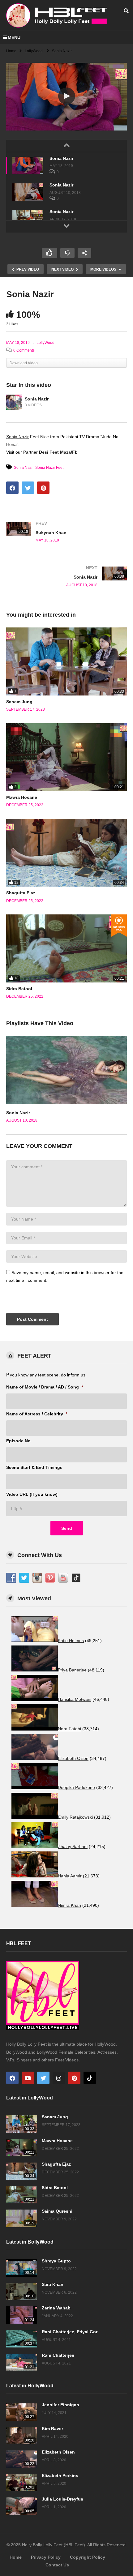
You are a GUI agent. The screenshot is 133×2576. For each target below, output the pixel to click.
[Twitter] (43, 2078)
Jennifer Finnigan (60, 2405)
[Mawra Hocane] (66, 757)
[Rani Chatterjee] (22, 2362)
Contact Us (57, 2565)
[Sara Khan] (22, 2291)
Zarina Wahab (56, 2308)
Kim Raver (52, 2428)
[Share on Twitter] (28, 488)
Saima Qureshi (57, 2211)
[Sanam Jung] (66, 661)
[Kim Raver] (22, 2436)
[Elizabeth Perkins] (22, 2483)
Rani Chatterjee (58, 2355)
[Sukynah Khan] (66, 532)
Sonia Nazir (61, 158)
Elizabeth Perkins (60, 2475)
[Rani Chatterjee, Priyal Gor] (22, 2339)
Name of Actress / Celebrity (37, 1414)
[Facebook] (12, 2078)
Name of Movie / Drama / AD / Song (45, 1387)
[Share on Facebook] (12, 488)
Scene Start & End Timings (34, 1467)
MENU (14, 37)
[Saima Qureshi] (22, 2218)
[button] (67, 96)
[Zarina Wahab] (22, 2315)
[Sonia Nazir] (28, 165)
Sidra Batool (19, 989)
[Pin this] (43, 488)
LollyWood (45, 343)
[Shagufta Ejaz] (66, 853)
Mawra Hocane (22, 797)
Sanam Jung (19, 702)
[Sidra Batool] (66, 948)
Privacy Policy (46, 2557)
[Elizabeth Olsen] (22, 2459)
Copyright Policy (88, 2557)
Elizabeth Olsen (58, 2452)
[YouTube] (28, 2078)
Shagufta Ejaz (21, 893)
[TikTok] (90, 2078)
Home (16, 2557)
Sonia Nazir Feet (49, 468)
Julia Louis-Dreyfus (62, 2499)
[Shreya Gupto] (22, 2268)
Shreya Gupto (56, 2261)
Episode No (18, 1441)
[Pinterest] (74, 2078)
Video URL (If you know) (32, 1494)
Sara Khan (53, 2284)
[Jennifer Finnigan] (22, 2412)
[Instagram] (59, 2078)
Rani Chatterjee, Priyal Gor (70, 2332)
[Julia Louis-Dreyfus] (22, 2506)
